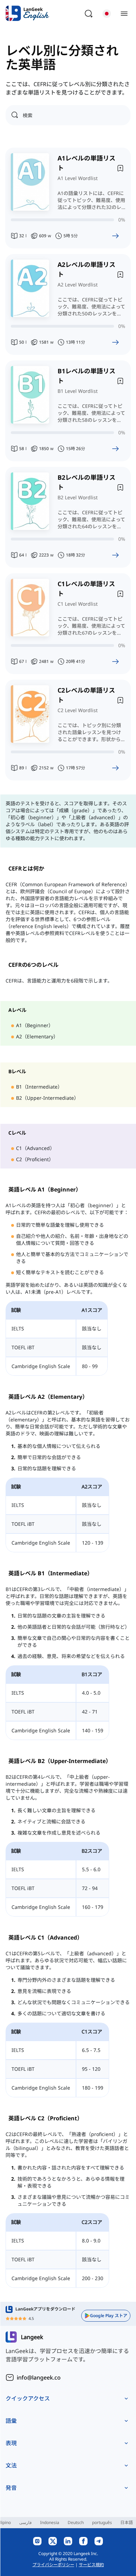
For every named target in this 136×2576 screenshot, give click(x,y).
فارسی (25, 2522)
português (102, 2522)
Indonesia (50, 2522)
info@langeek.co (39, 2377)
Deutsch (76, 2522)
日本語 (127, 2522)
